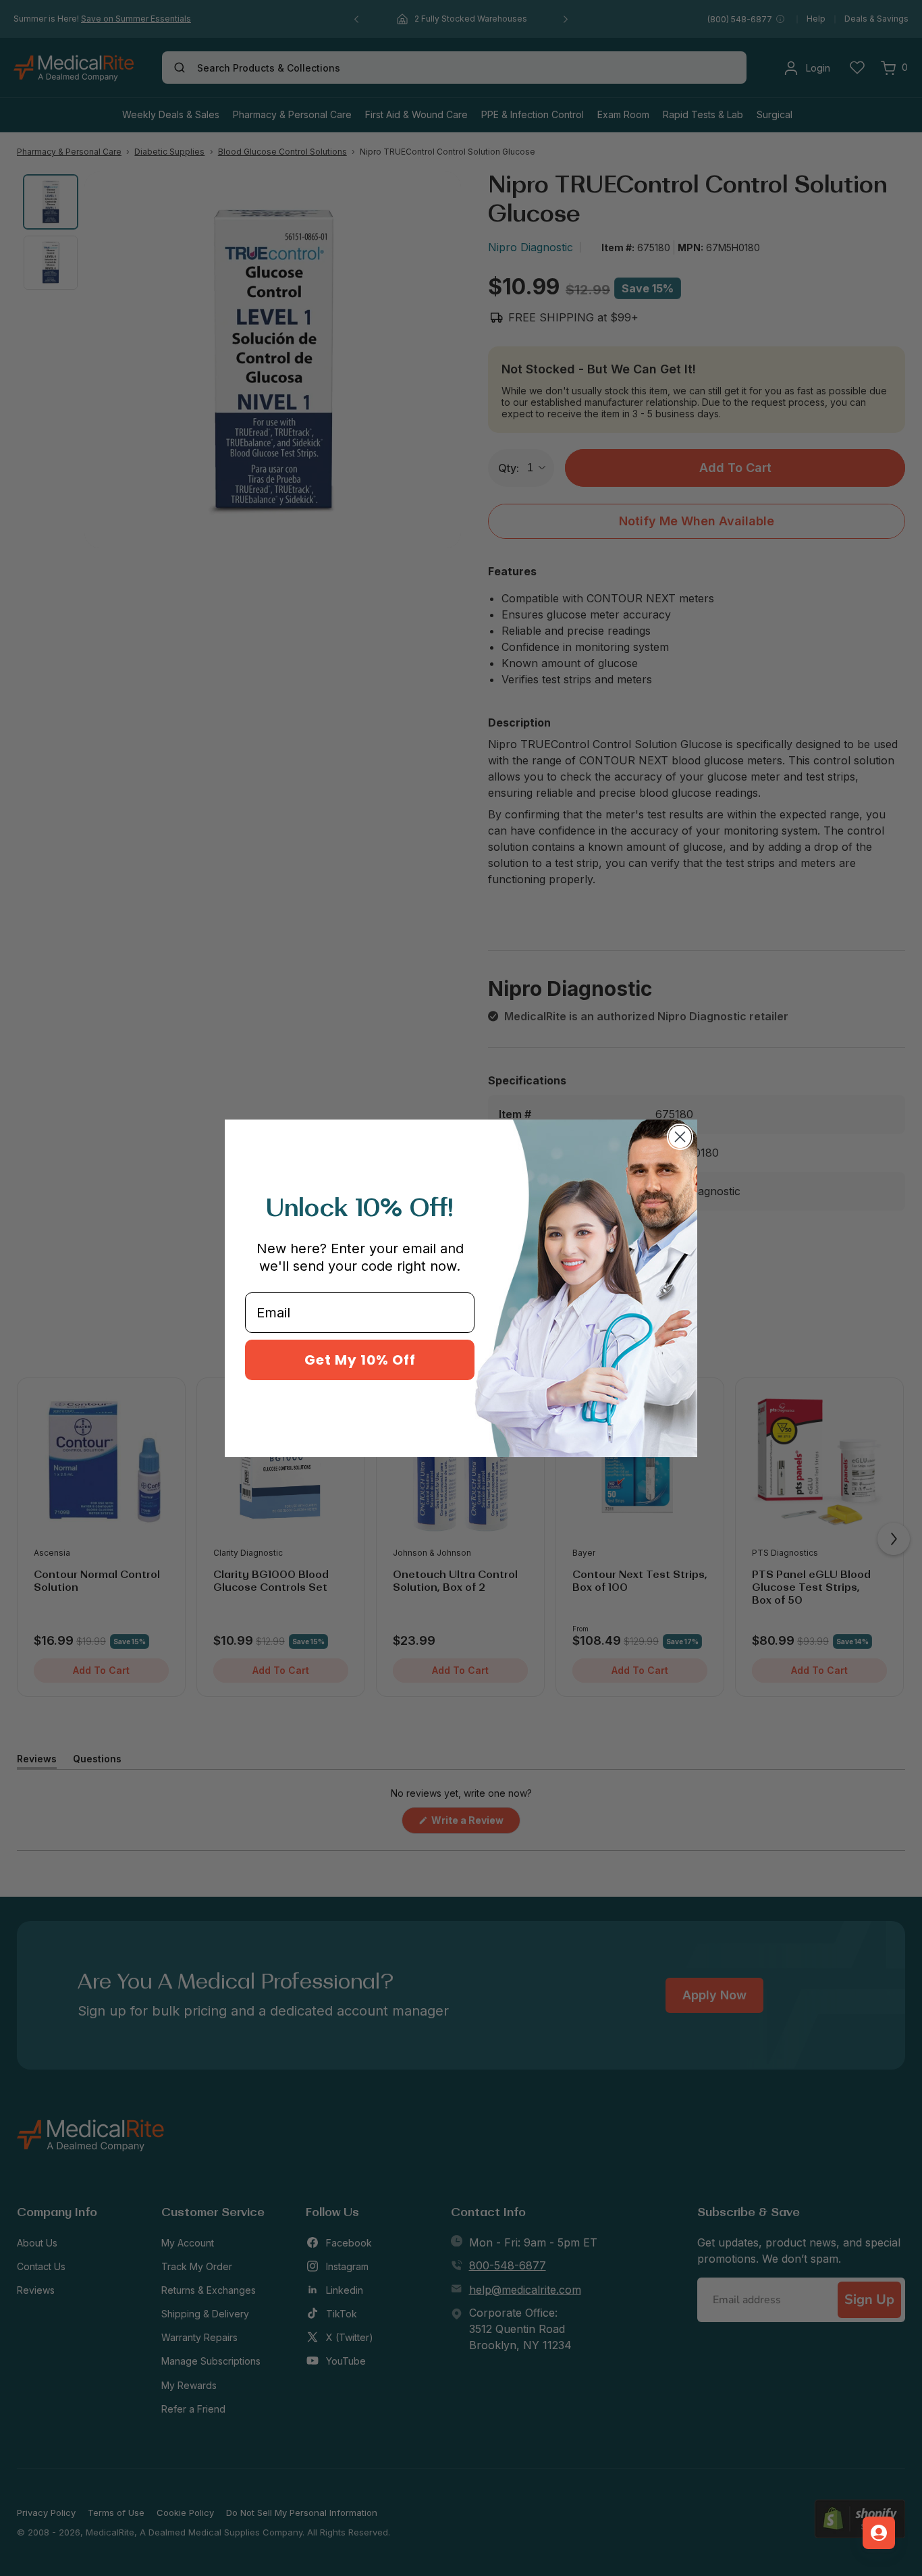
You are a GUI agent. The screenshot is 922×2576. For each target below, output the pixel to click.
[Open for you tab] (879, 2533)
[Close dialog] (680, 1137)
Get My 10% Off (360, 1360)
